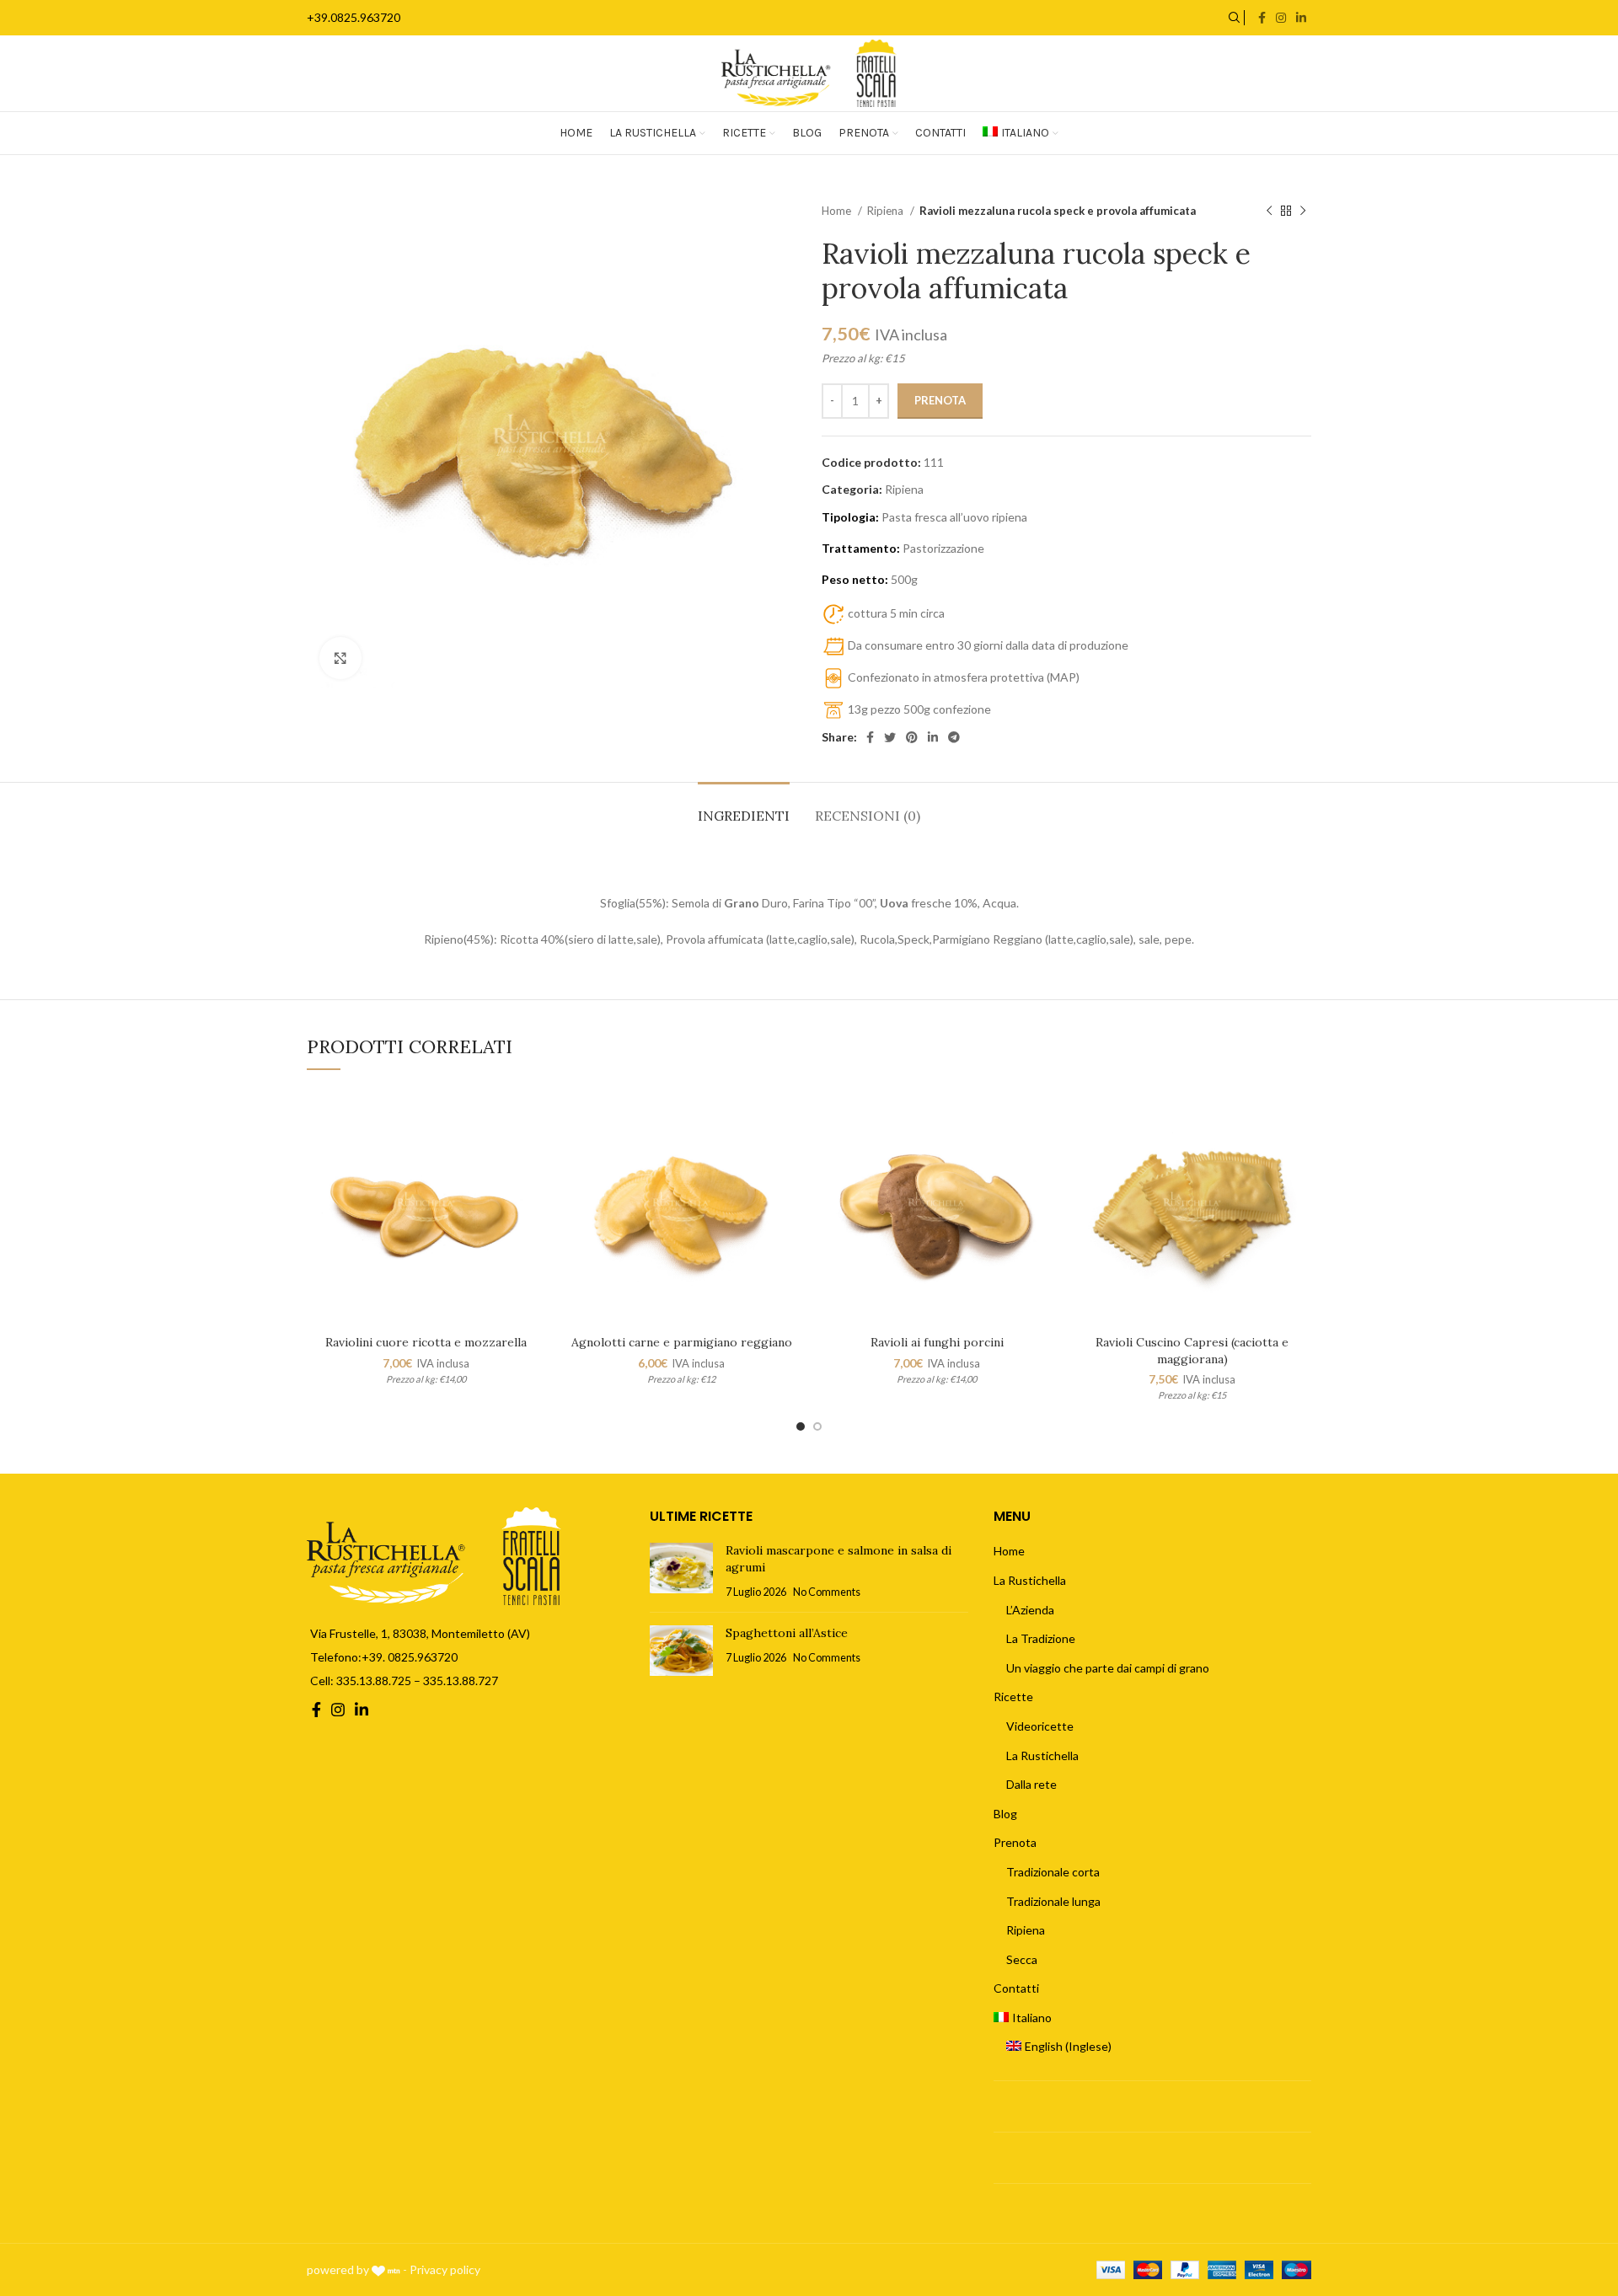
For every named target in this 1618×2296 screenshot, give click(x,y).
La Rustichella (1030, 1580)
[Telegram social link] (954, 737)
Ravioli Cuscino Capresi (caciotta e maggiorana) (1192, 1351)
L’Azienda (1030, 1610)
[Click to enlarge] (340, 658)
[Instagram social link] (1281, 18)
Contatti (1016, 1988)
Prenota (940, 400)
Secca (1022, 1959)
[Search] (1232, 18)
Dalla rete (1031, 1784)
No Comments (827, 1592)
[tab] (744, 808)
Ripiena (887, 211)
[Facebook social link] (1262, 18)
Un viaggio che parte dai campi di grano (1108, 1668)
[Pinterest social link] (912, 737)
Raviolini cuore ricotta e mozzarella (426, 1342)
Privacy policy (445, 2269)
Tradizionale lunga (1053, 1901)
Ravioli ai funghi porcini (937, 1342)
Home (838, 211)
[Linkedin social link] (1301, 18)
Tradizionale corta (1053, 1872)
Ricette (1013, 1697)
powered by (339, 2269)
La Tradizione (1041, 1638)
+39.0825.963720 (354, 17)
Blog (1005, 1814)
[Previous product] (1269, 211)
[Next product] (1303, 211)
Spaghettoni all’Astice (787, 1633)
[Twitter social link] (890, 737)
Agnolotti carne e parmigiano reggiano (682, 1342)
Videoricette (1040, 1726)
